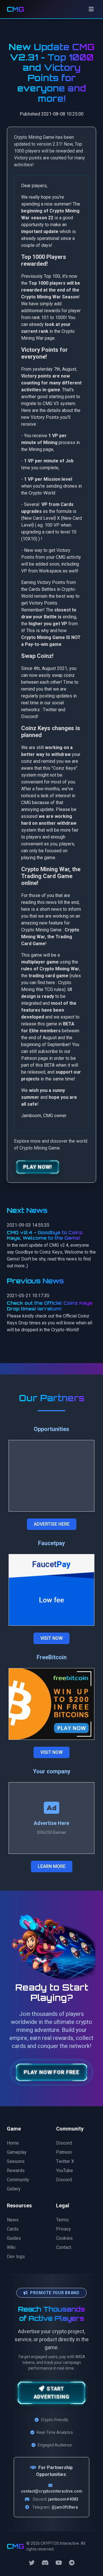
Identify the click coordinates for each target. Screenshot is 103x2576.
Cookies (64, 2238)
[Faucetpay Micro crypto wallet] (51, 1590)
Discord (29, 717)
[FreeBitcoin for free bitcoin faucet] (51, 1704)
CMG (15, 9)
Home (13, 2143)
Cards (13, 2229)
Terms (62, 2220)
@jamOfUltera (65, 2507)
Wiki (11, 2247)
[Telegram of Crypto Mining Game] (72, 2563)
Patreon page (35, 1058)
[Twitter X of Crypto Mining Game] (32, 2563)
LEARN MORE (52, 1866)
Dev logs (16, 2257)
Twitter (50, 710)
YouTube (65, 2171)
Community (18, 2180)
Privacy (64, 2229)
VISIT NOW (51, 1638)
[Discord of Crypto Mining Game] (45, 2563)
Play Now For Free (52, 2072)
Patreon (64, 2152)
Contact (64, 2247)
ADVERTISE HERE (52, 1524)
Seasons (16, 2161)
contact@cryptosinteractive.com (52, 2491)
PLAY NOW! (38, 1167)
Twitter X (65, 2161)
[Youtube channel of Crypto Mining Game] (59, 2563)
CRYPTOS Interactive (60, 2543)
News (13, 2220)
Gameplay (17, 2152)
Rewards (16, 2171)
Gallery (14, 2189)
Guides (14, 2238)
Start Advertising (52, 2393)
